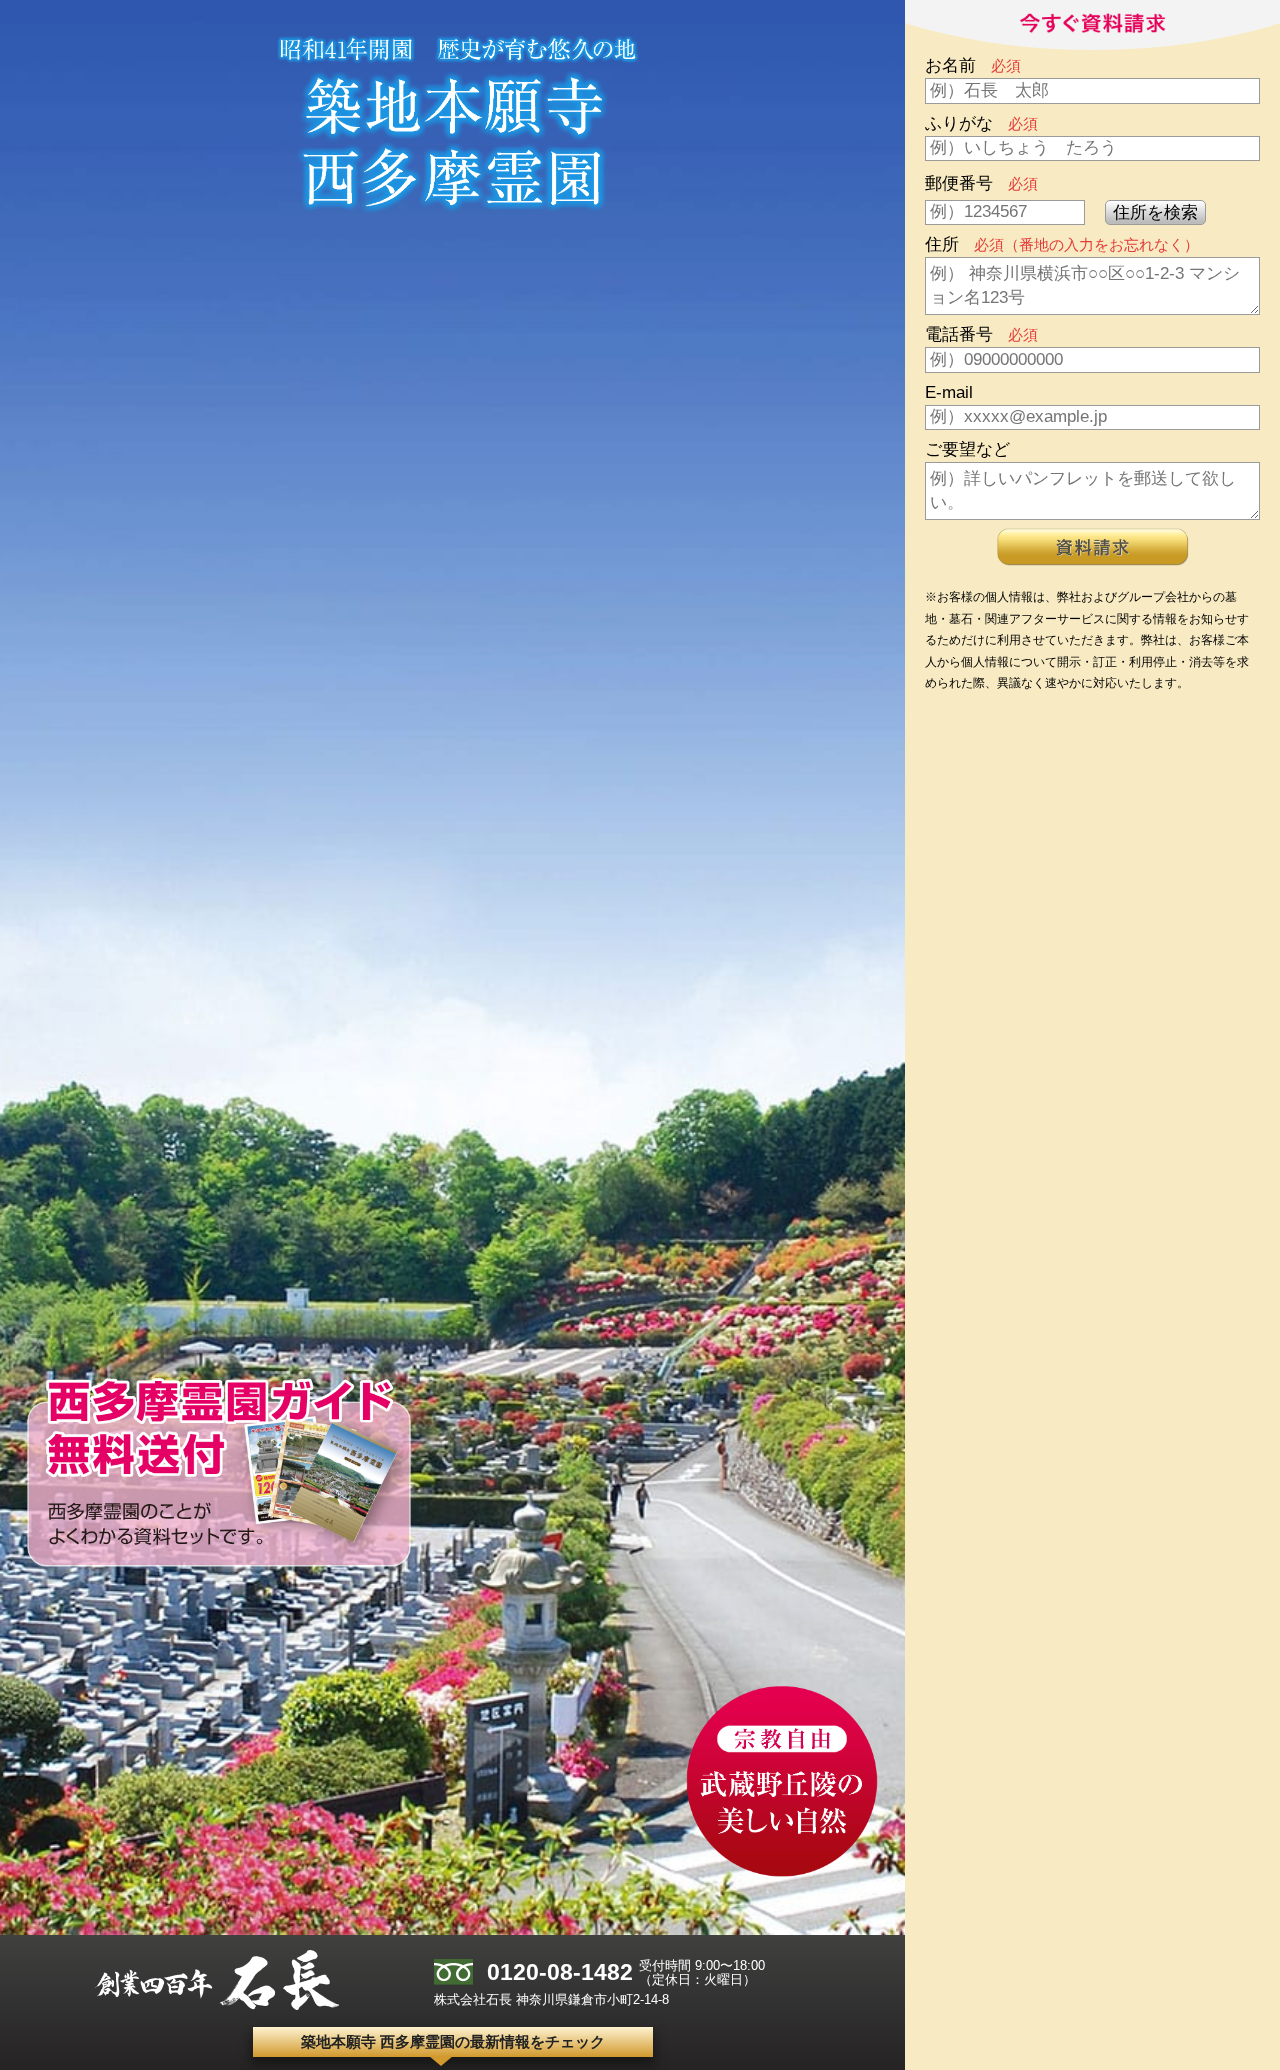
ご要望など (967, 449)
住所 (1062, 244)
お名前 (973, 65)
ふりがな (981, 123)
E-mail (949, 392)
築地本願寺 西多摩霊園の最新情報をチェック (453, 2041)
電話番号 (981, 334)
